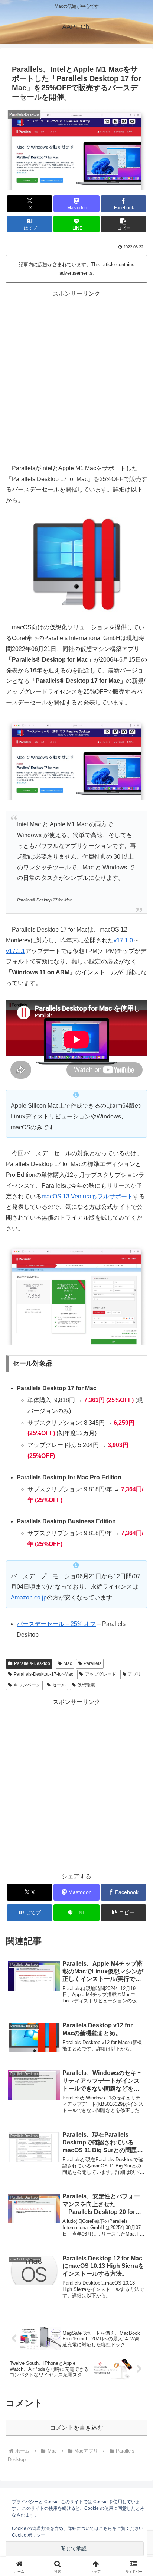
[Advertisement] (76, 376)
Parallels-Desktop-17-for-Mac (43, 1674)
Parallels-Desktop (32, 1663)
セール (59, 1685)
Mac (68, 1663)
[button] (124, 224)
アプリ (134, 1674)
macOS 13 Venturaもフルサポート (87, 1196)
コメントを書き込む (76, 2427)
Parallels (92, 1663)
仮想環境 (86, 1685)
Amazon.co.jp (29, 1597)
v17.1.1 (16, 951)
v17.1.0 (123, 940)
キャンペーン (27, 1685)
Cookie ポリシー (29, 2535)
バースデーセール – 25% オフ (56, 1624)
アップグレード (101, 1674)
